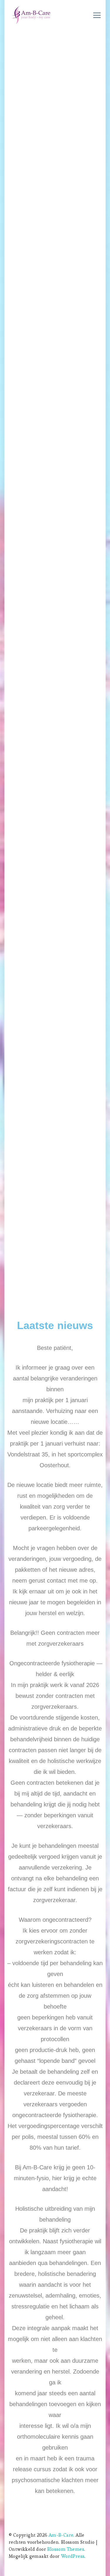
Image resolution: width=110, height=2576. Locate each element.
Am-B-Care (61, 2535)
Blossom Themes (66, 2549)
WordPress (73, 2556)
